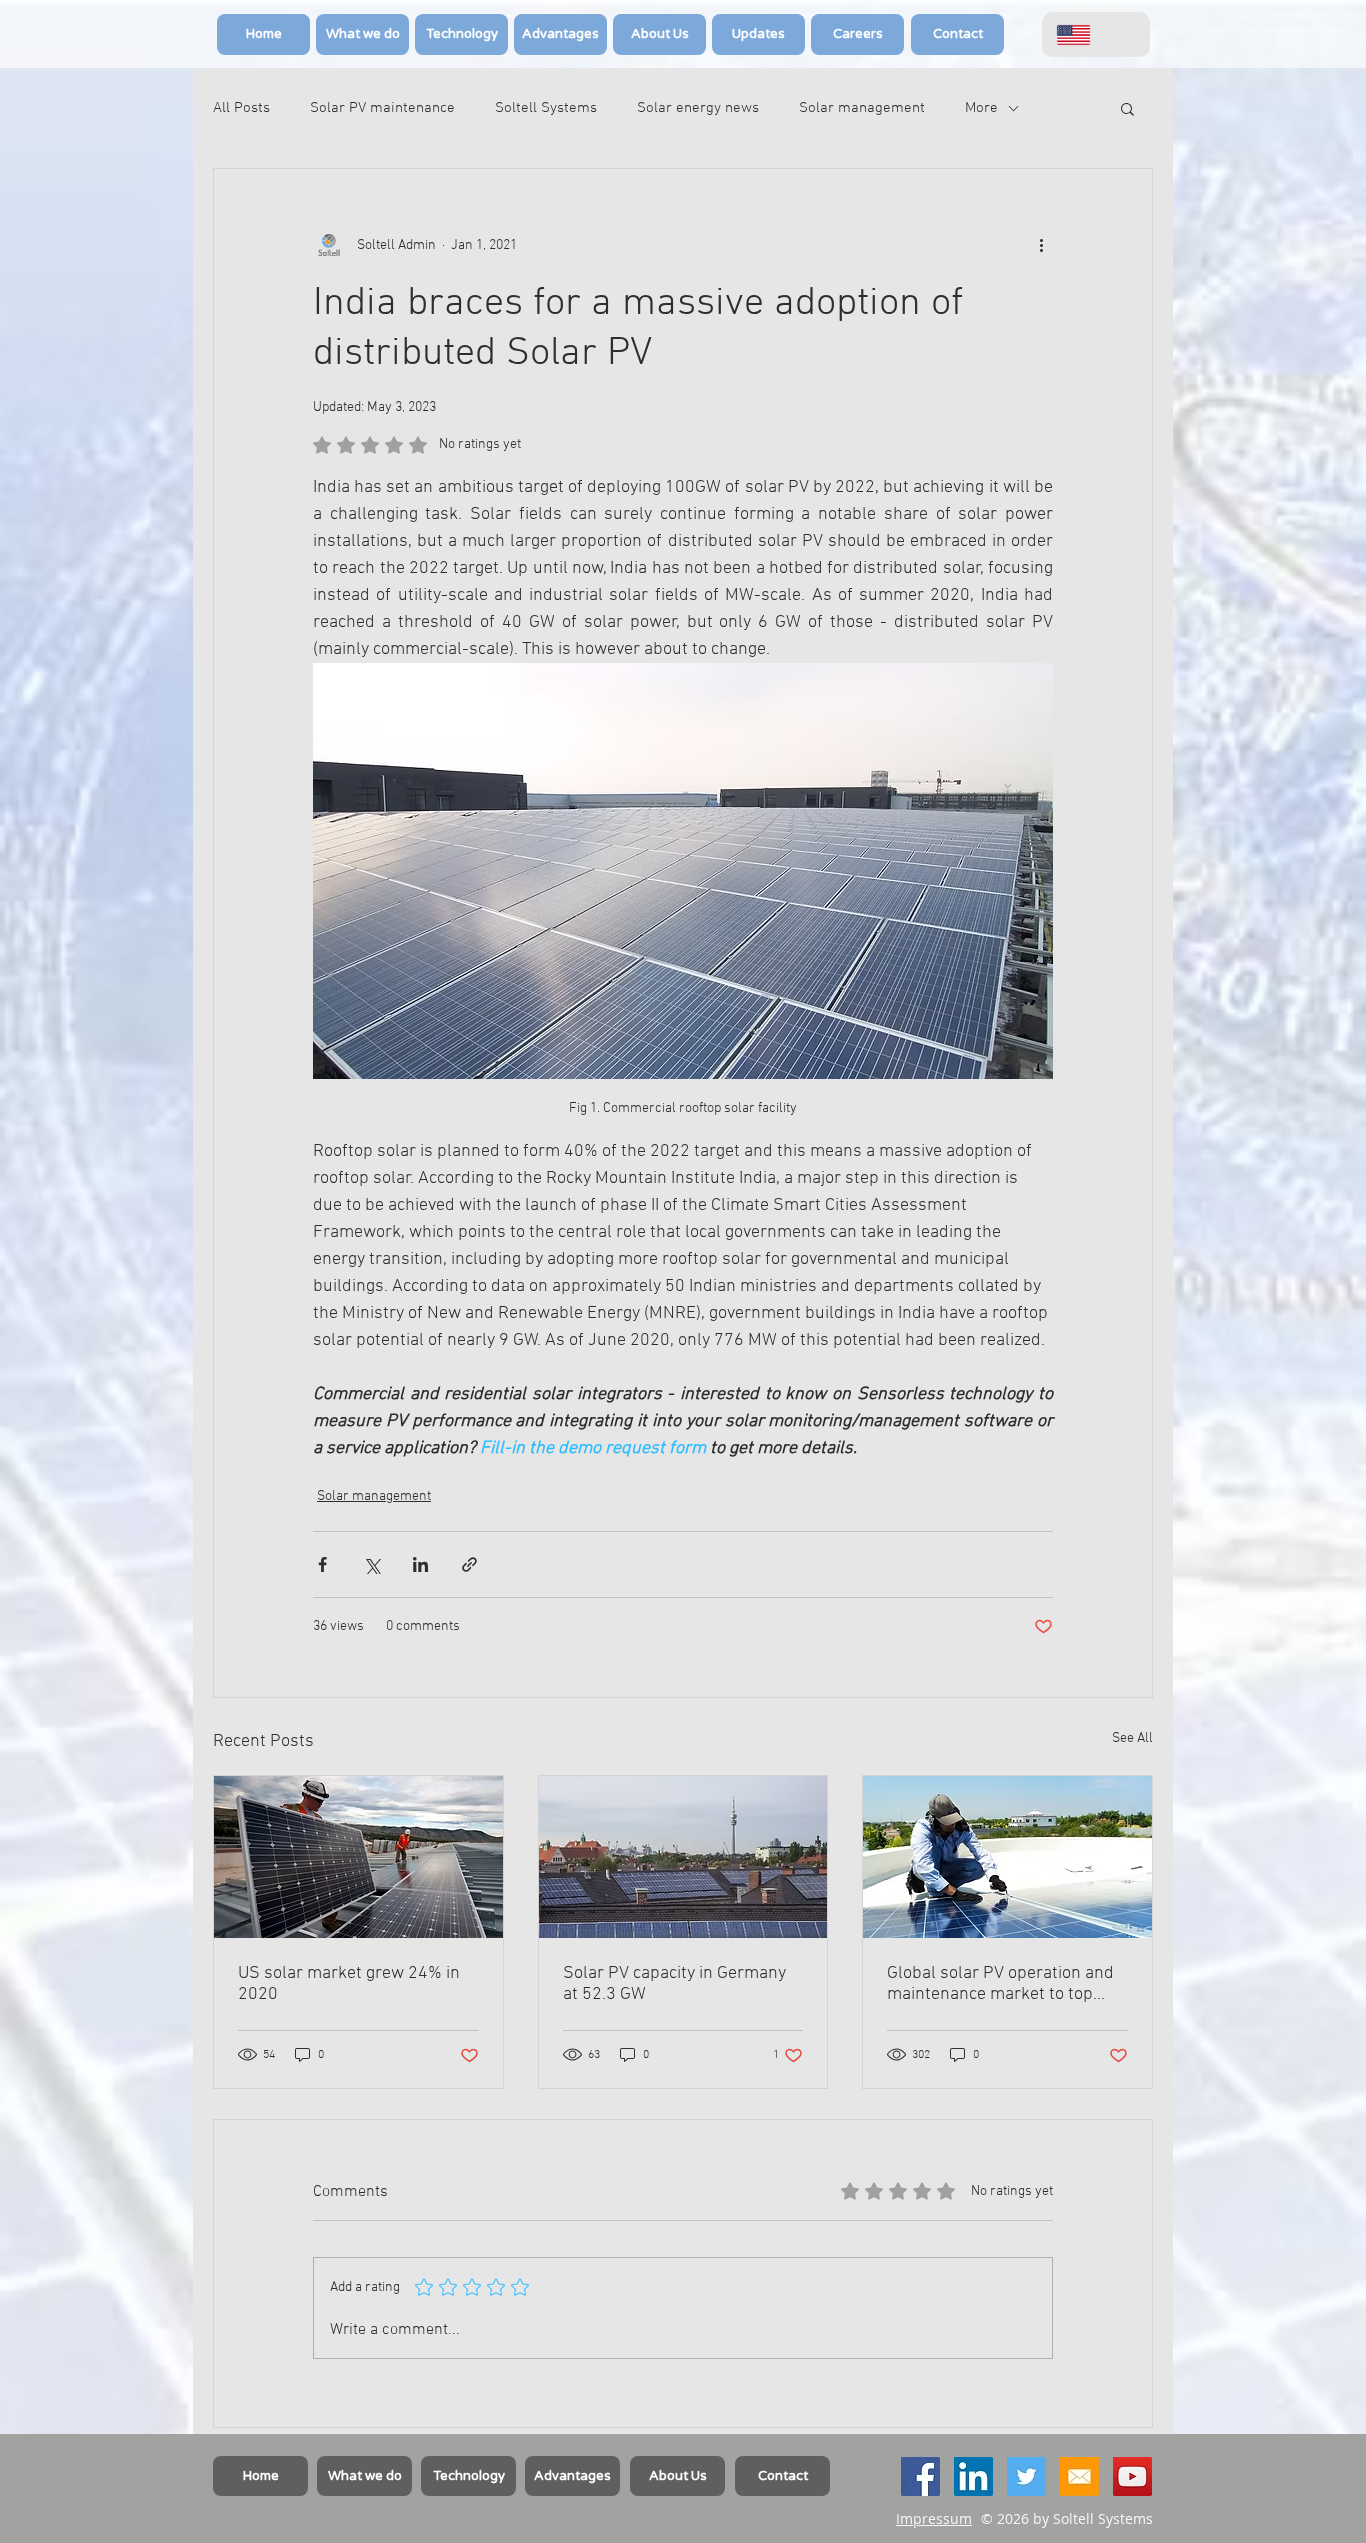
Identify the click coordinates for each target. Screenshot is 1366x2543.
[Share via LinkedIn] (420, 1564)
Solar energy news (698, 108)
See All (1132, 1738)
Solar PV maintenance (382, 108)
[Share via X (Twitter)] (371, 1564)
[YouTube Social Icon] (1132, 2476)
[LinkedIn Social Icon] (973, 2476)
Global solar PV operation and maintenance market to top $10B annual (1000, 1984)
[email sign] (1079, 2476)
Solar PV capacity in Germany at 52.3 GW (674, 1984)
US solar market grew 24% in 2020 (349, 1984)
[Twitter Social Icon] (1026, 2476)
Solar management (862, 108)
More (981, 108)
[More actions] (1041, 245)
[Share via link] (469, 1564)
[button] (1127, 108)
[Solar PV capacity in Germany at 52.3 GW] (683, 1857)
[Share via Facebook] (322, 1564)
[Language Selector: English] (1096, 34)
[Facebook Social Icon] (920, 2476)
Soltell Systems (546, 108)
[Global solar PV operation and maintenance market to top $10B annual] (1007, 1857)
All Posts (241, 108)
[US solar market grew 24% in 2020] (358, 1857)
